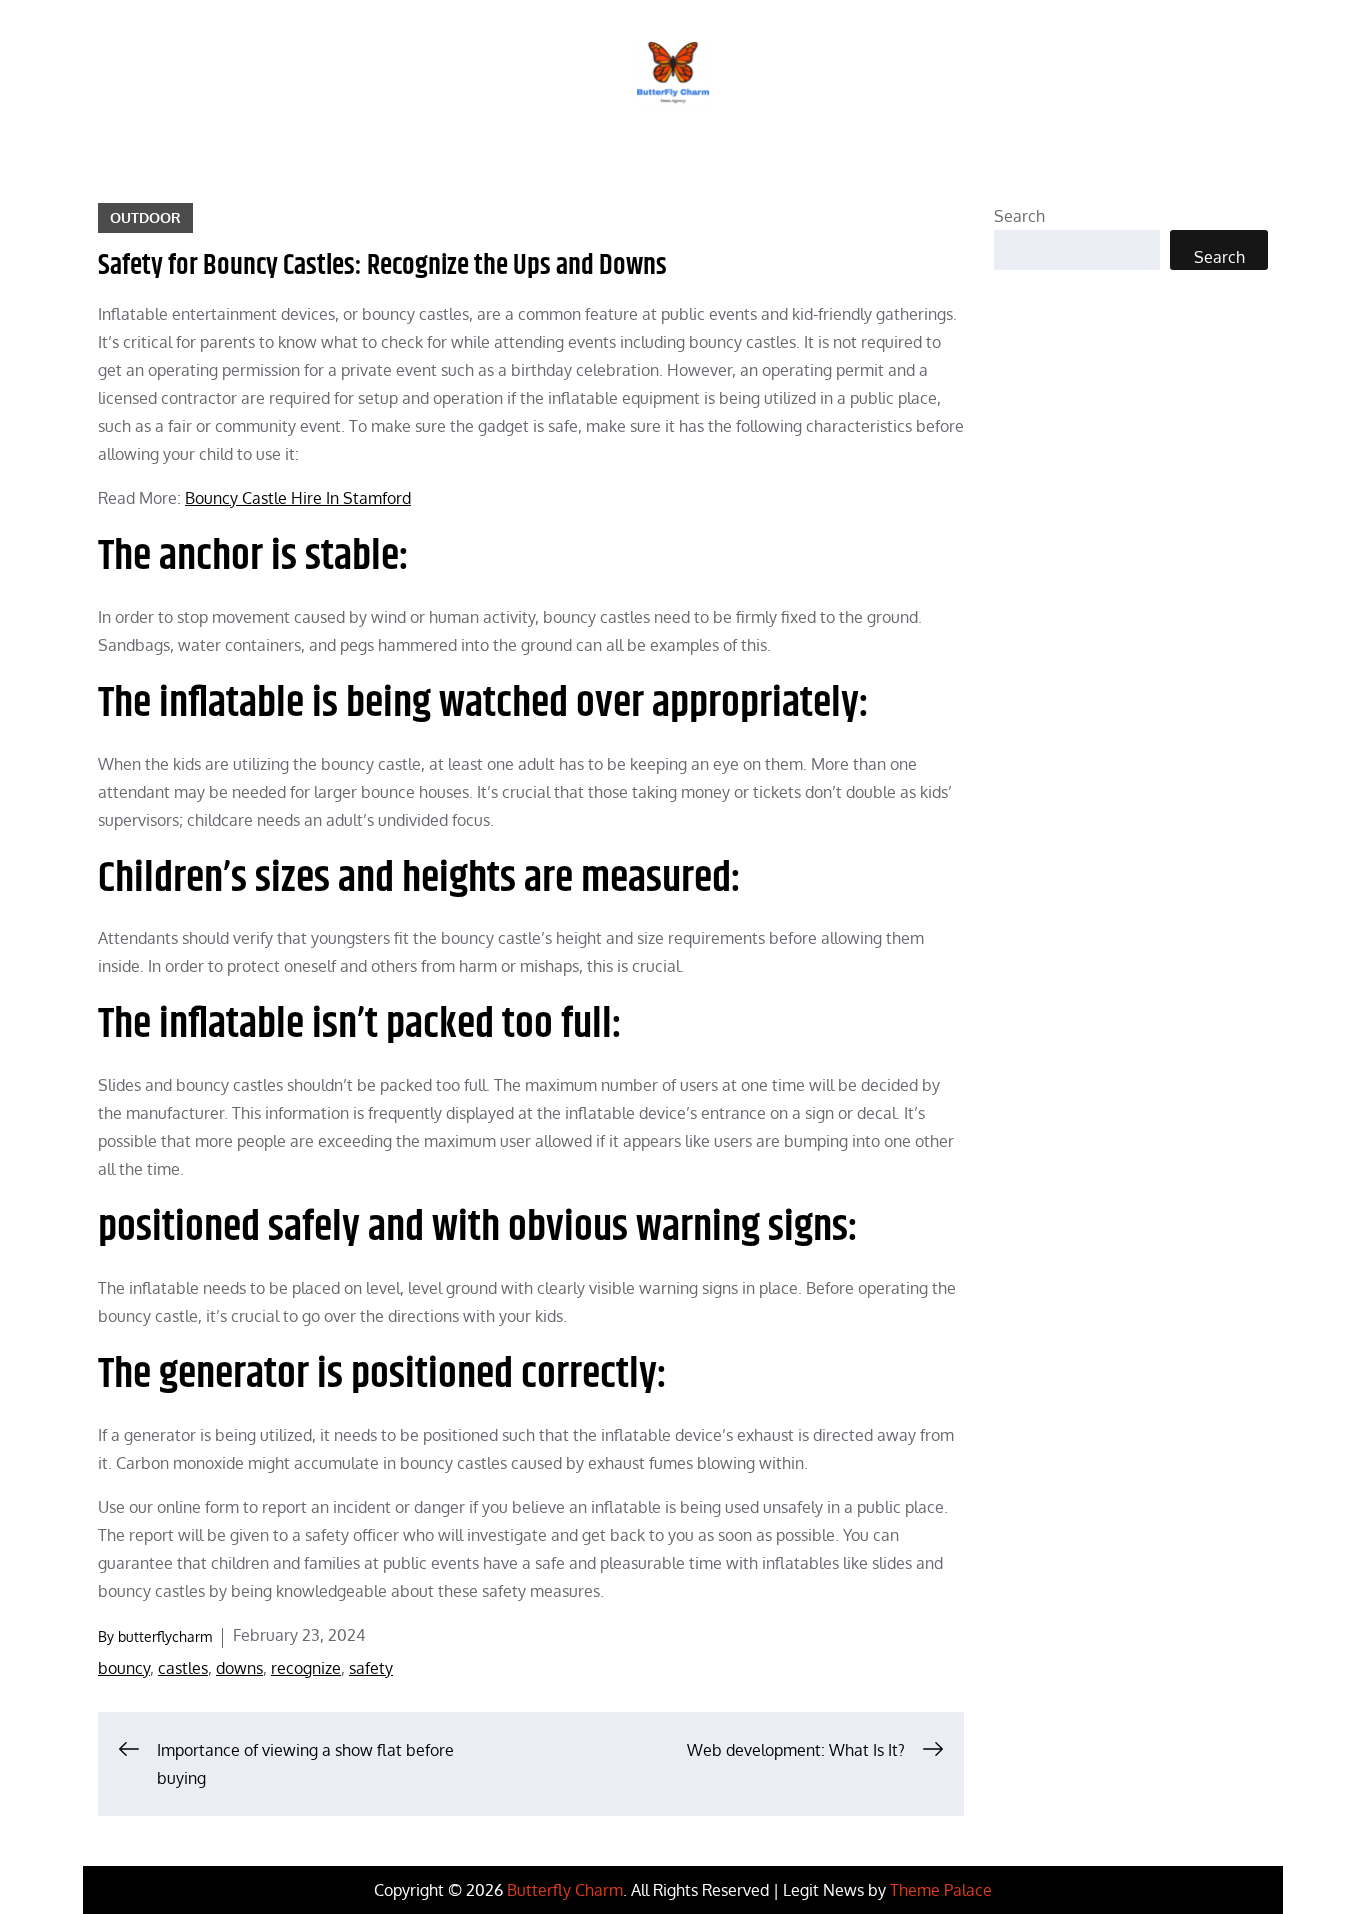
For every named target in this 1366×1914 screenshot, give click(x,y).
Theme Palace (941, 1890)
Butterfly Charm (565, 1890)
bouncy (124, 1668)
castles (183, 1668)
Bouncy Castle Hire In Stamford (298, 498)
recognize (306, 1668)
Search (1019, 216)
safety (371, 1668)
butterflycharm (165, 1636)
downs (239, 1668)
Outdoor (145, 217)
